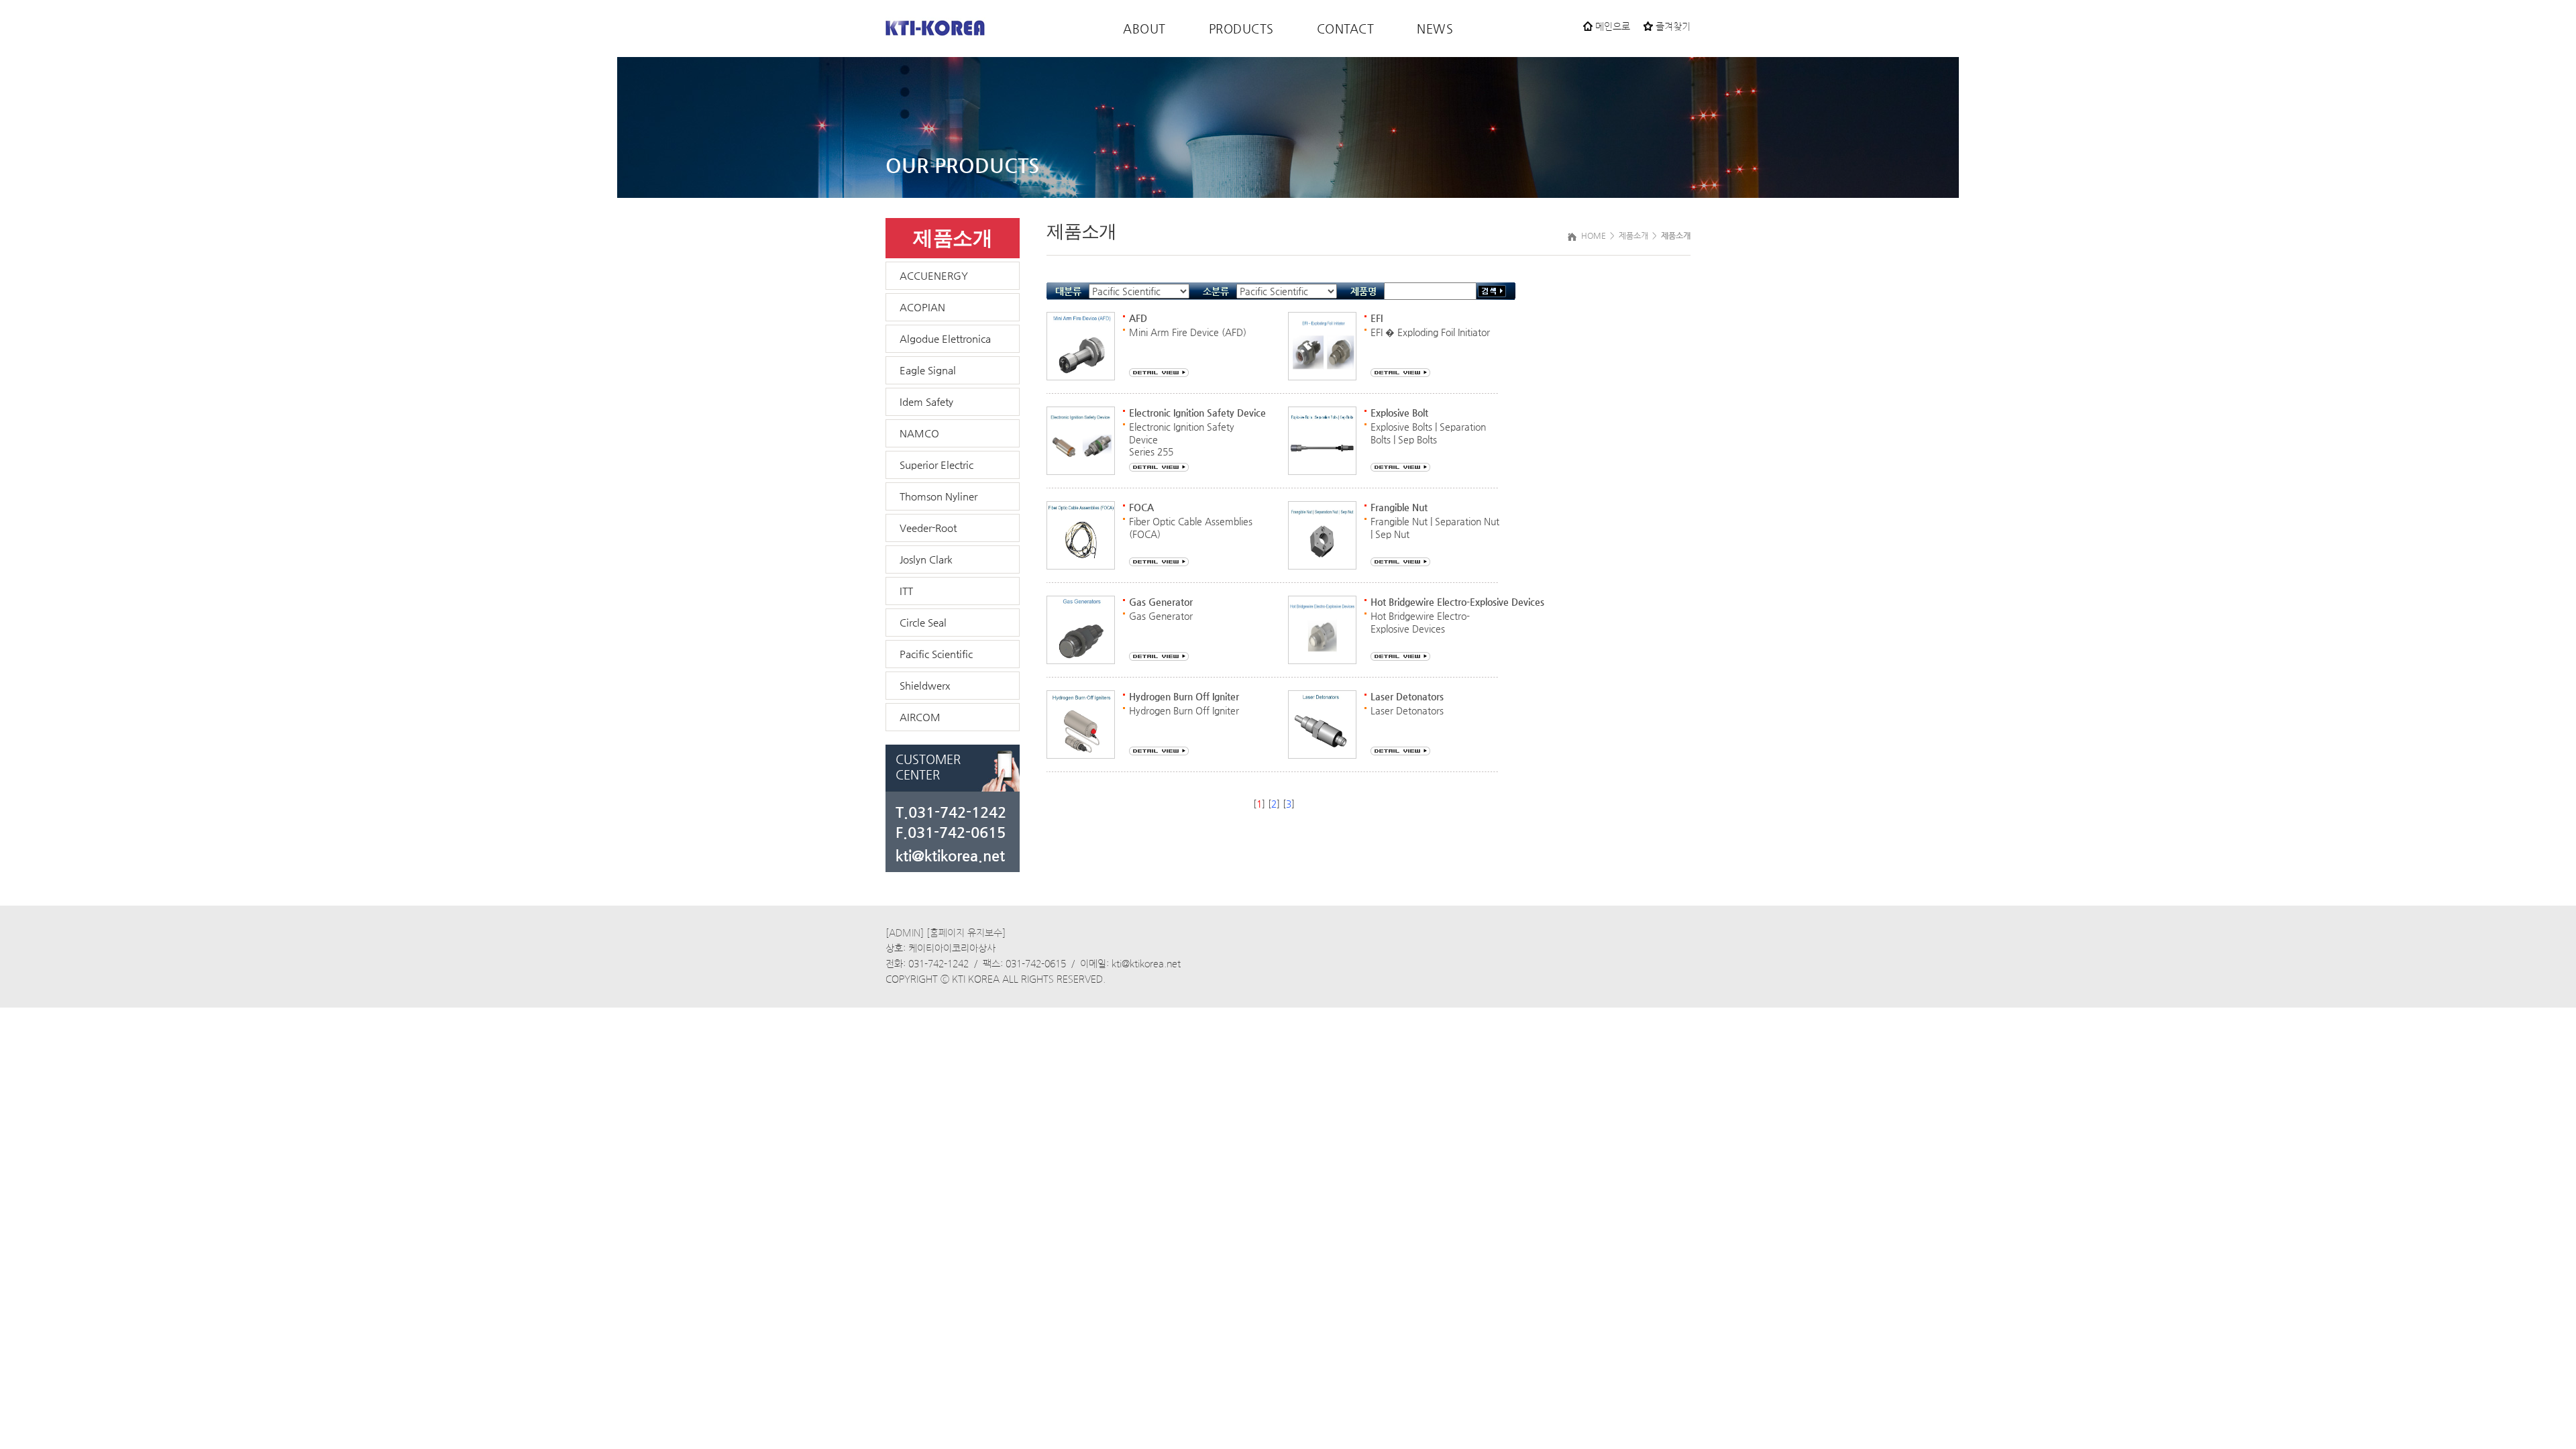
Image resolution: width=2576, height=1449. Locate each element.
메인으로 (1611, 27)
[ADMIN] (905, 933)
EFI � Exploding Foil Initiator (1430, 332)
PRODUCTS (1241, 29)
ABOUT (1144, 29)
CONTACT (1346, 29)
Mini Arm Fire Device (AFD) (1188, 332)
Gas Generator (1161, 616)
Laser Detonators (1407, 710)
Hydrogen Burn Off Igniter (1184, 710)
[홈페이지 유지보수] (966, 933)
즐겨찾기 (1672, 27)
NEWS (1435, 29)
